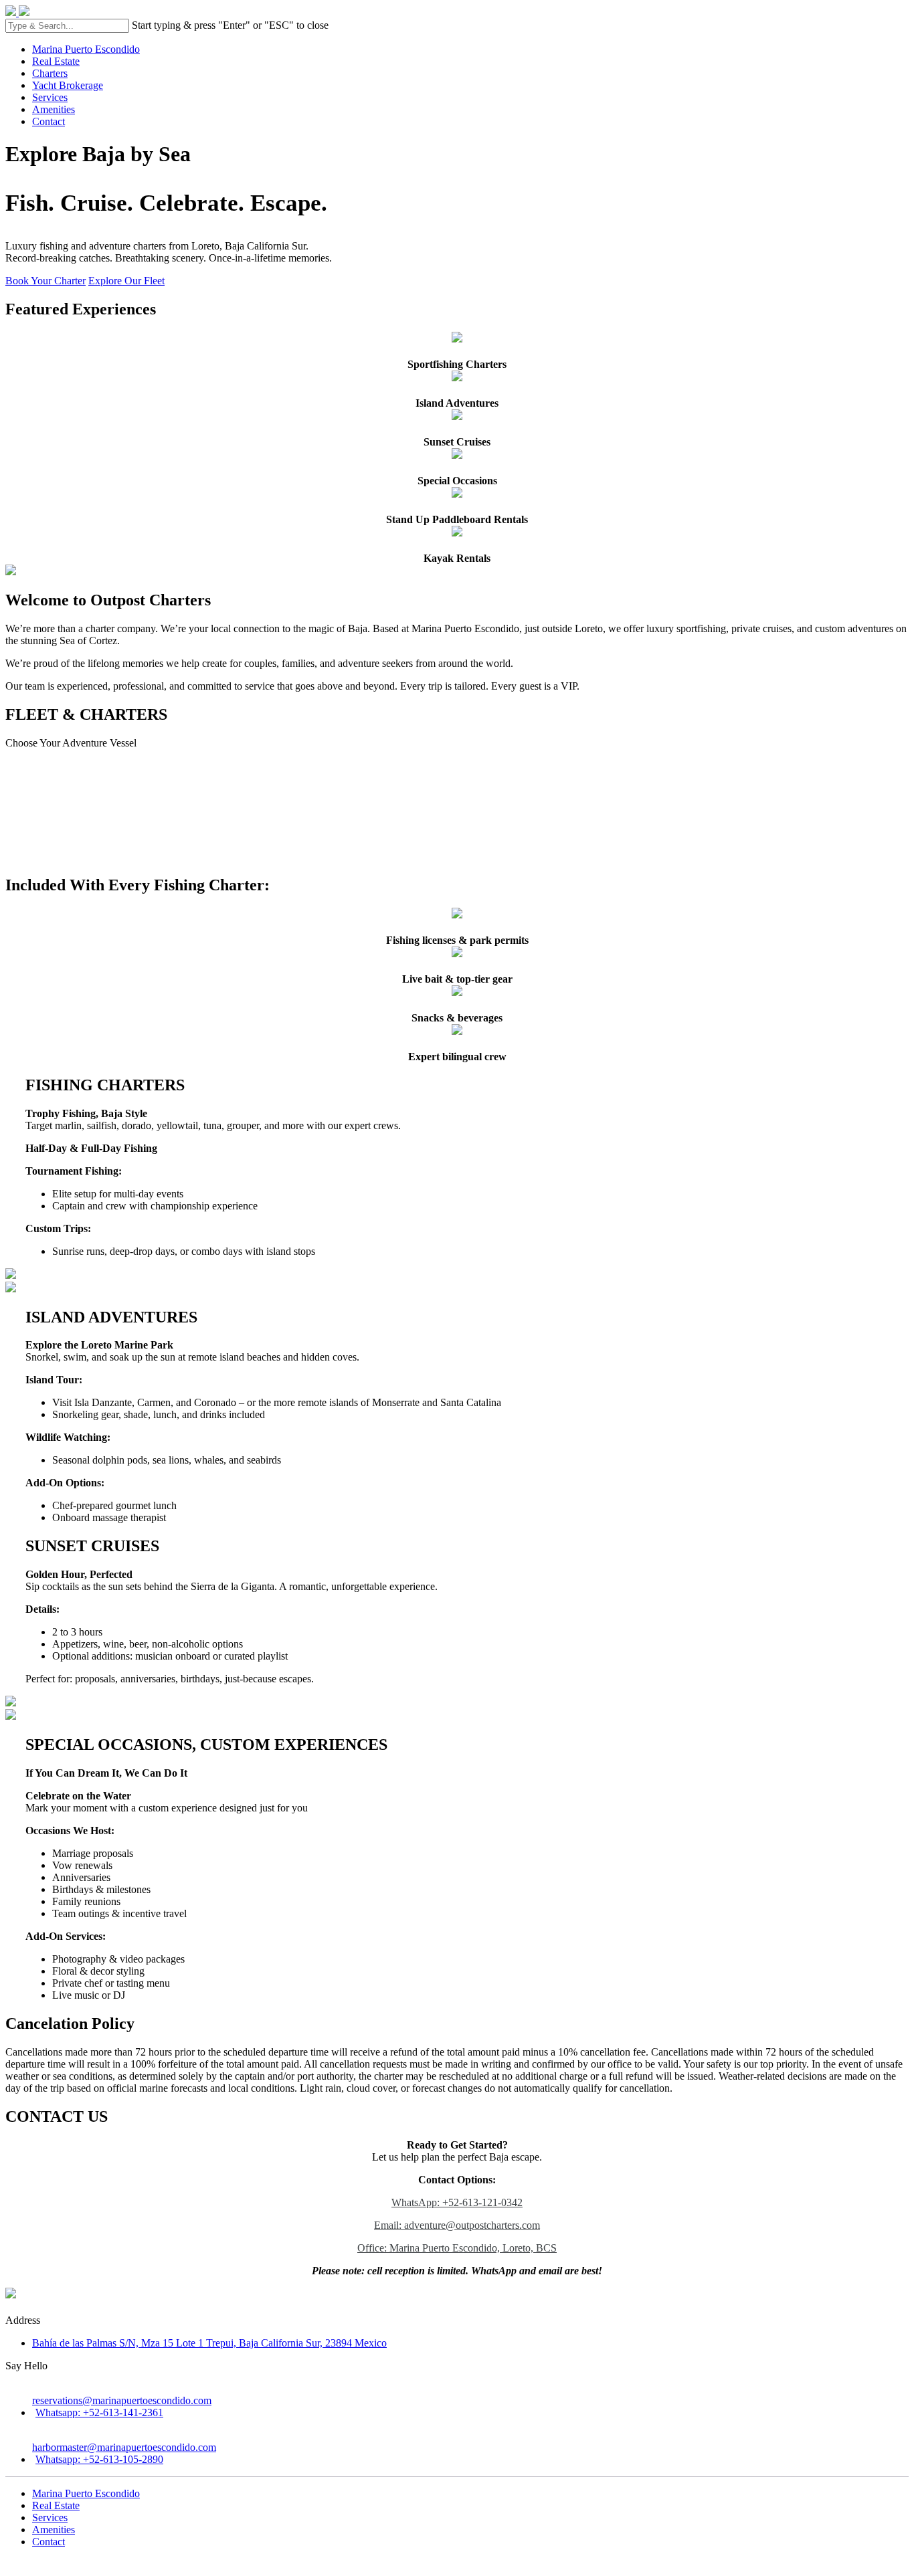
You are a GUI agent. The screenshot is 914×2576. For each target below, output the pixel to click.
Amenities (54, 109)
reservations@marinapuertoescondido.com (122, 2400)
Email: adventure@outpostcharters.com (457, 2225)
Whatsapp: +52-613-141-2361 (99, 2412)
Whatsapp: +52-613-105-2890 (99, 2459)
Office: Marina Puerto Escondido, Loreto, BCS (457, 2248)
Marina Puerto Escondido (86, 49)
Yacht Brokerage (68, 85)
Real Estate (56, 61)
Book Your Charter (45, 281)
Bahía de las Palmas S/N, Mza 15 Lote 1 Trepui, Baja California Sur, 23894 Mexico (209, 2343)
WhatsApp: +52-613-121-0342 (457, 2202)
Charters (50, 73)
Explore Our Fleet (126, 281)
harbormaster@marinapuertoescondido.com (124, 2447)
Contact (49, 121)
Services (50, 97)
